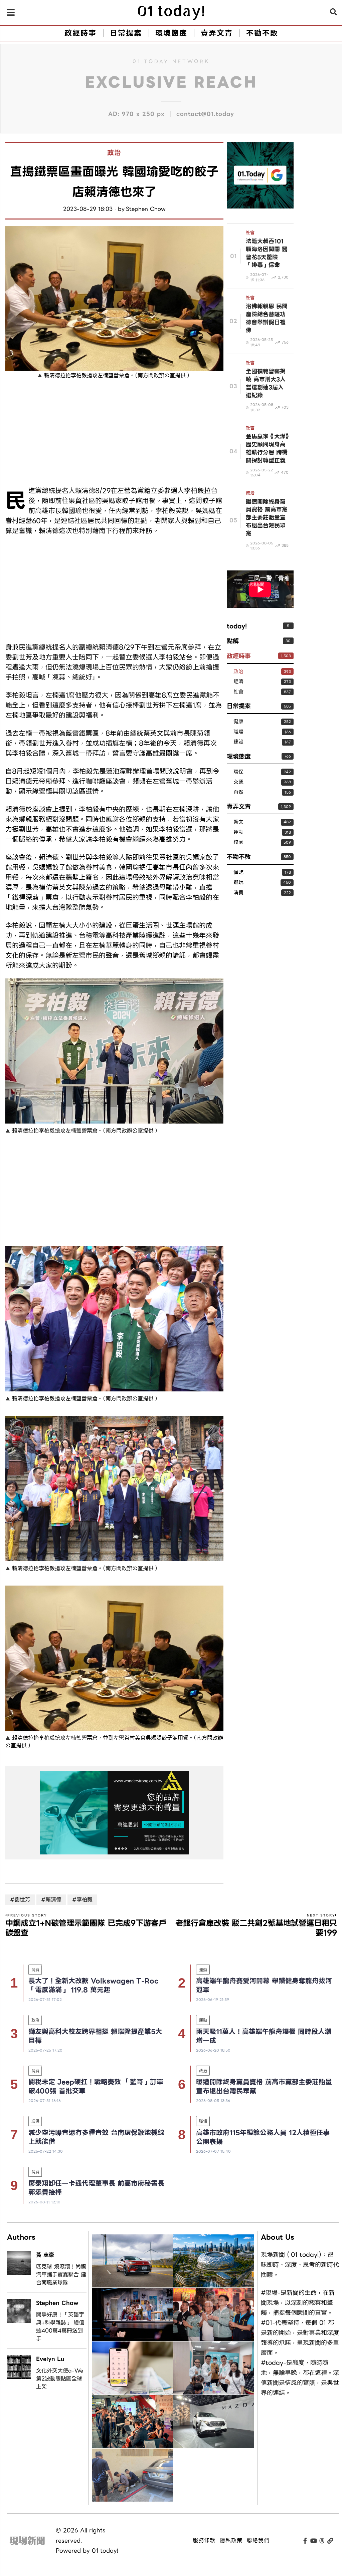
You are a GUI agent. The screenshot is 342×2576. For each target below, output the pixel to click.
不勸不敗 (239, 857)
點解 (233, 641)
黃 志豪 (45, 2255)
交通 (238, 782)
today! (237, 626)
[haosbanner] (114, 1813)
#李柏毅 (82, 1900)
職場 (238, 732)
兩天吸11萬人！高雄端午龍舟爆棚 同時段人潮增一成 (264, 2036)
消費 (238, 893)
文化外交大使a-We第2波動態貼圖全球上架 (60, 2379)
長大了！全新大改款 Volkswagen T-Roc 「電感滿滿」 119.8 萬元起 (94, 1985)
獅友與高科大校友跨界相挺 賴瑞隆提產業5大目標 (95, 2036)
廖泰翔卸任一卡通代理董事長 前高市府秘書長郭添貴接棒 (96, 2188)
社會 (250, 233)
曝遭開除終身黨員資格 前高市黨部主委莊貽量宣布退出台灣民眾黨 (264, 2086)
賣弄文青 (239, 806)
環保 (238, 772)
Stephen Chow (146, 209)
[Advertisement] (114, 434)
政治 (114, 153)
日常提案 (239, 706)
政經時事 (239, 656)
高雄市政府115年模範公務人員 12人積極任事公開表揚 (263, 2137)
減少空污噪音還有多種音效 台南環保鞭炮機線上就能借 (96, 2137)
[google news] (260, 174)
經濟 (238, 682)
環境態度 (239, 756)
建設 (238, 742)
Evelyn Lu (50, 2359)
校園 (238, 842)
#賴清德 (51, 1900)
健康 (238, 722)
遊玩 (238, 883)
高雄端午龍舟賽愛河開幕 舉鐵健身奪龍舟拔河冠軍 (264, 1985)
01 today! (105, 2551)
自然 (238, 792)
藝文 (238, 822)
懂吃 (238, 873)
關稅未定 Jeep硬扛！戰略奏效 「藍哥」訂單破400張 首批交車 (96, 2086)
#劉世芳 (20, 1900)
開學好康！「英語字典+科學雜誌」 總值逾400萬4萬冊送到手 (60, 2327)
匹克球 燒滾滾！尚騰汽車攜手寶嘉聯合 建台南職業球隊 (61, 2275)
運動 (238, 832)
